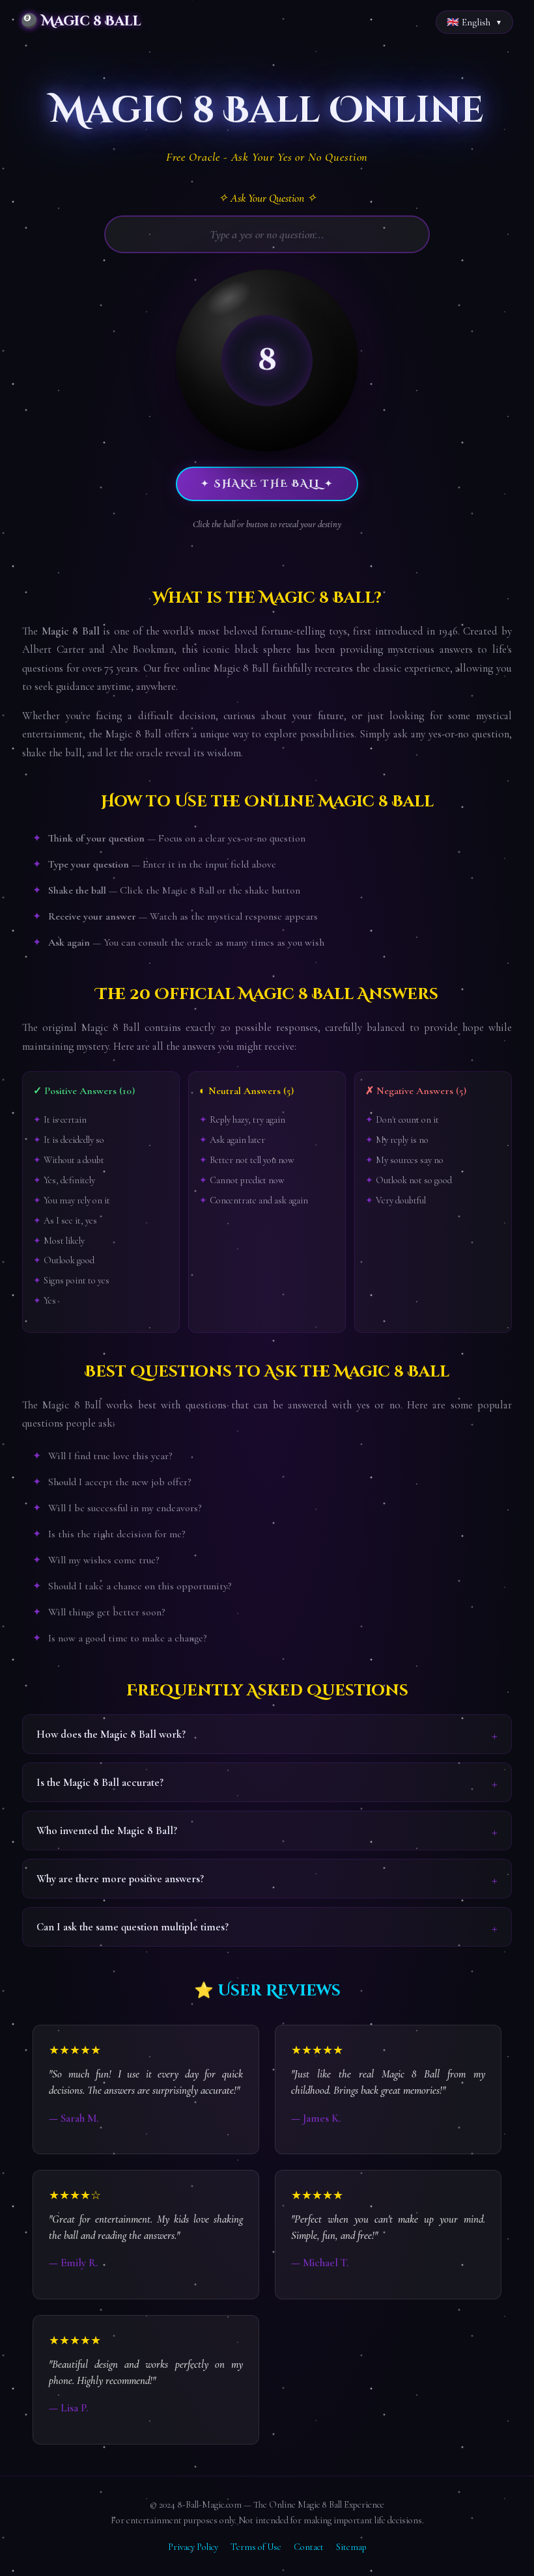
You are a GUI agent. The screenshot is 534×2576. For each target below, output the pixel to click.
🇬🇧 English (469, 22)
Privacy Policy (193, 2547)
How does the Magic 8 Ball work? (111, 1734)
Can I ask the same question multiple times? (133, 1927)
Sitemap (351, 2547)
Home (21, 57)
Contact (309, 2547)
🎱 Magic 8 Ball (81, 21)
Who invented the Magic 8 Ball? (107, 1830)
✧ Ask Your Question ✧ (267, 198)
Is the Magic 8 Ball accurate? (100, 1782)
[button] (267, 361)
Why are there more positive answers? (120, 1879)
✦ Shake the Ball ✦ (267, 484)
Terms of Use (256, 2547)
